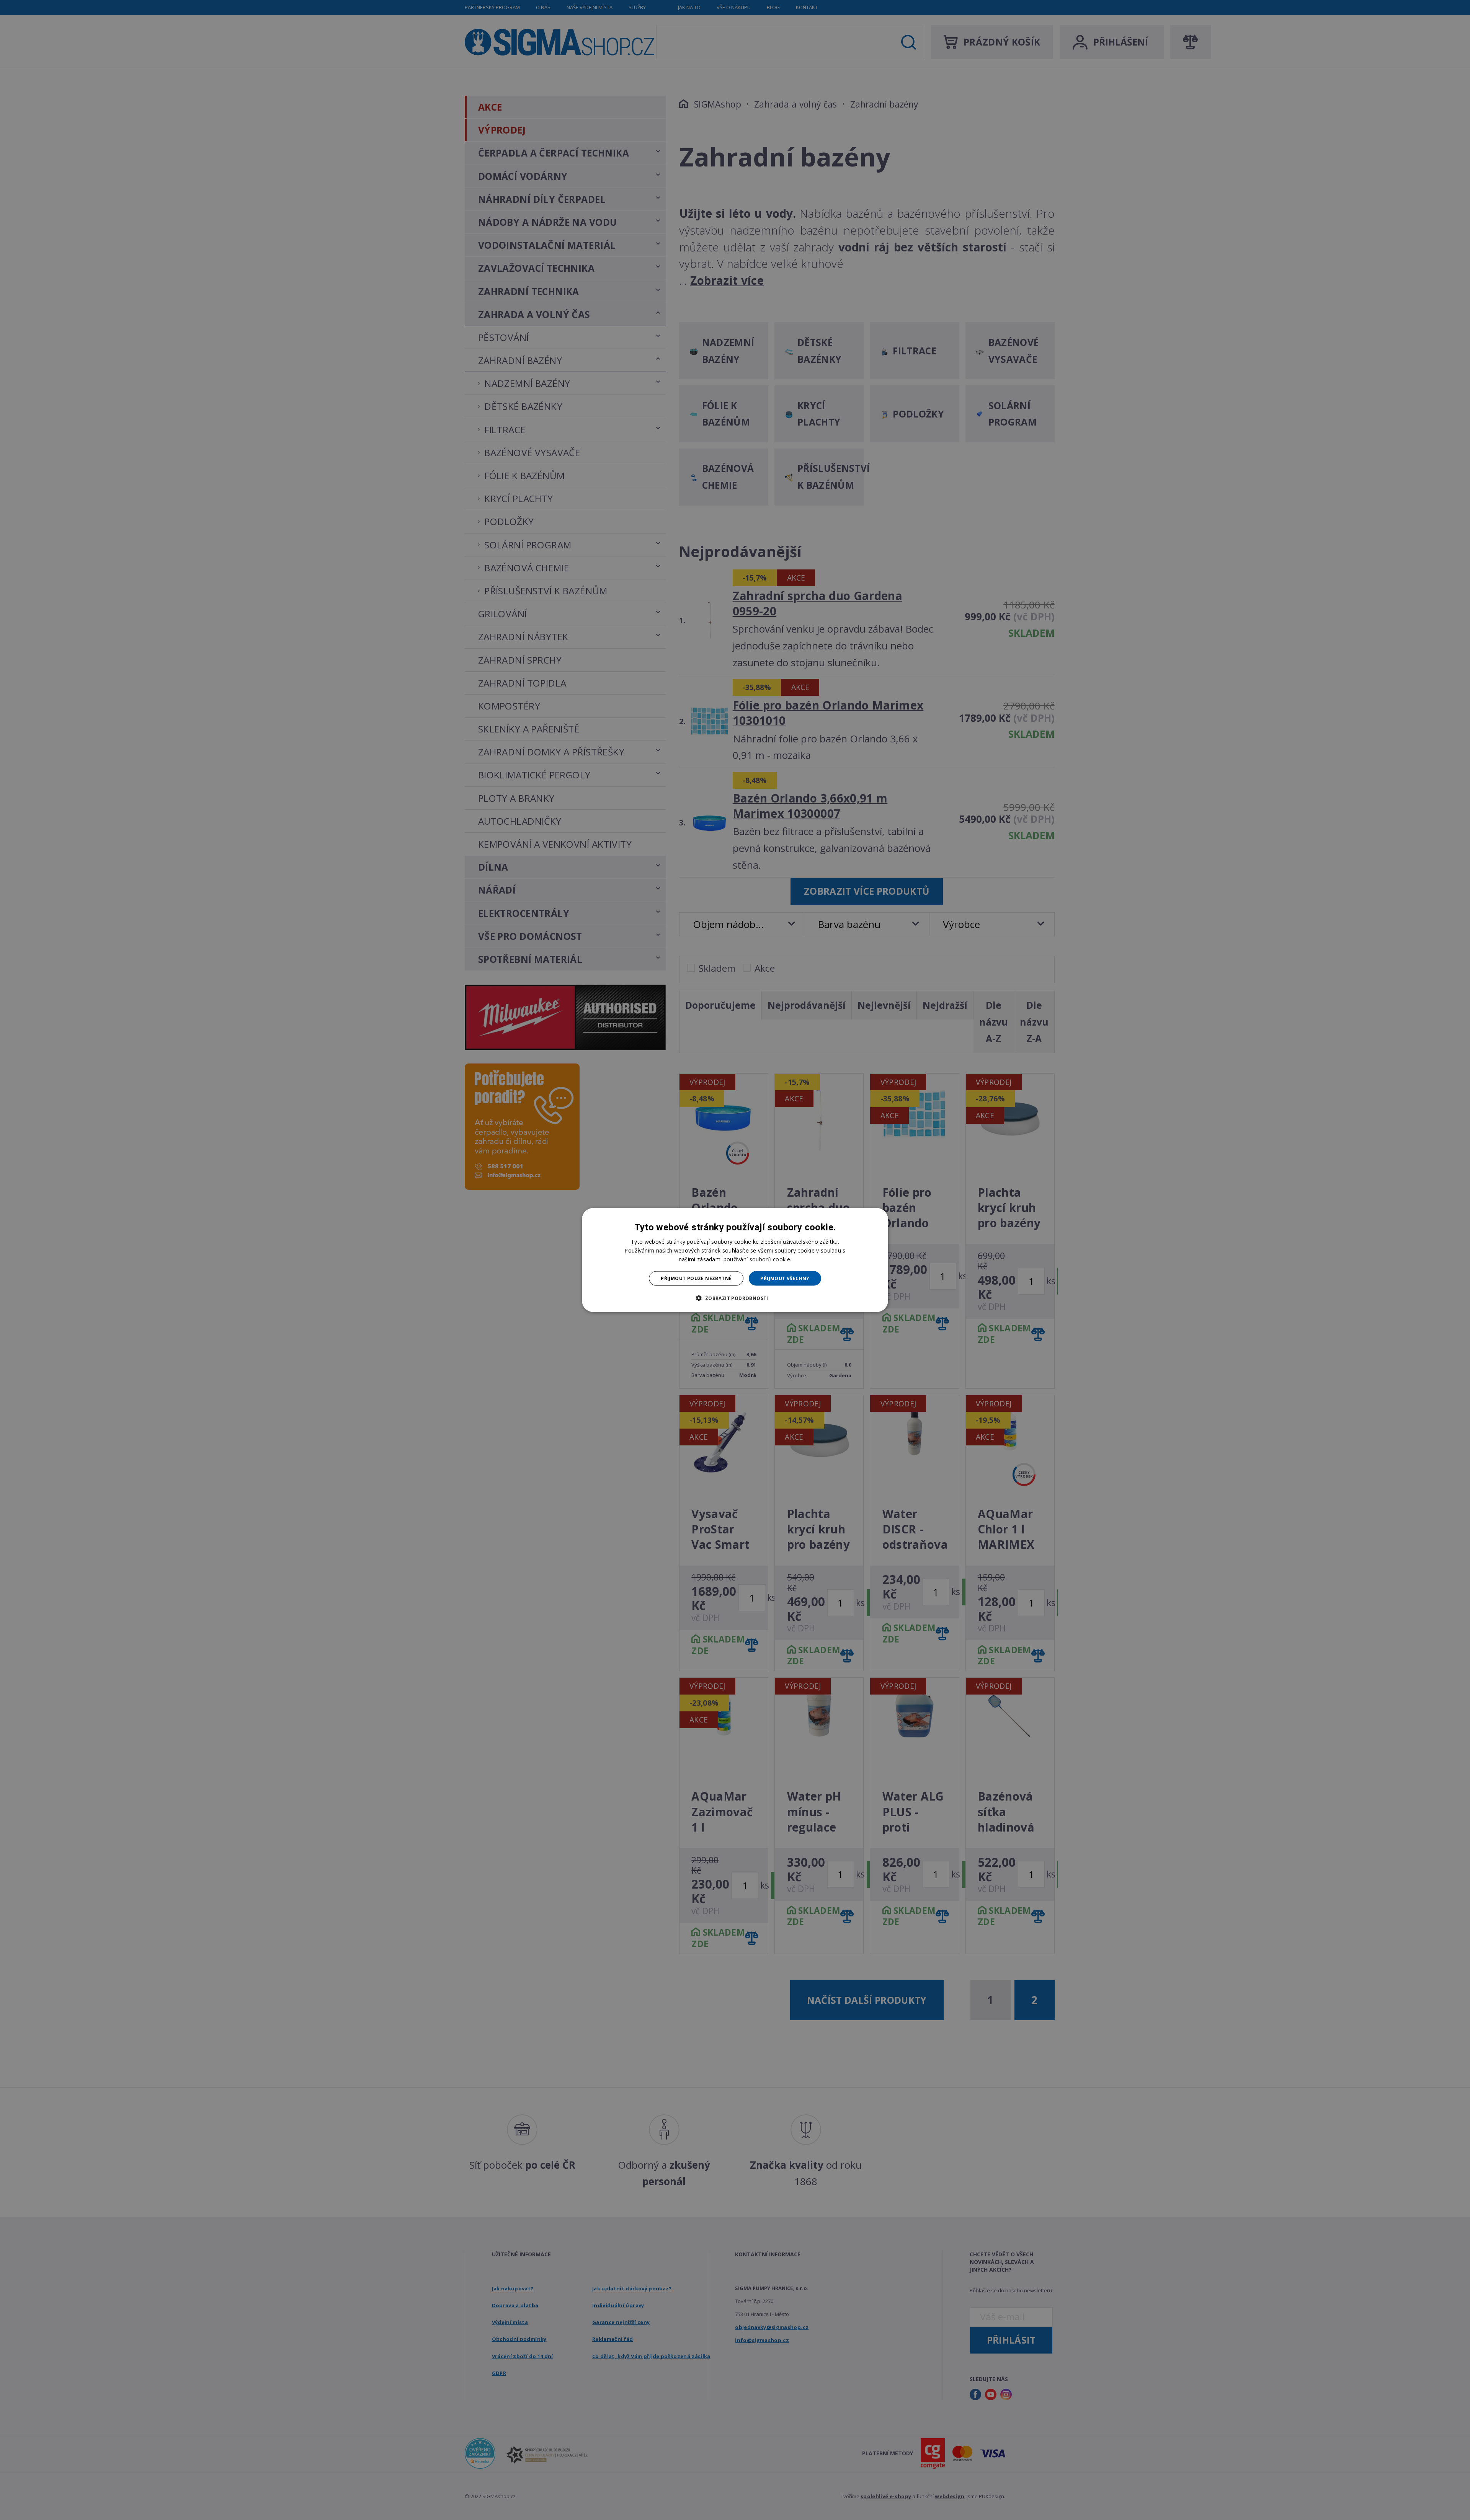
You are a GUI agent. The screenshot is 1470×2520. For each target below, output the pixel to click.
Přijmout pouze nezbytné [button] (696, 1278)
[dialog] (735, 1260)
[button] (735, 1298)
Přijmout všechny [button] (785, 1278)
